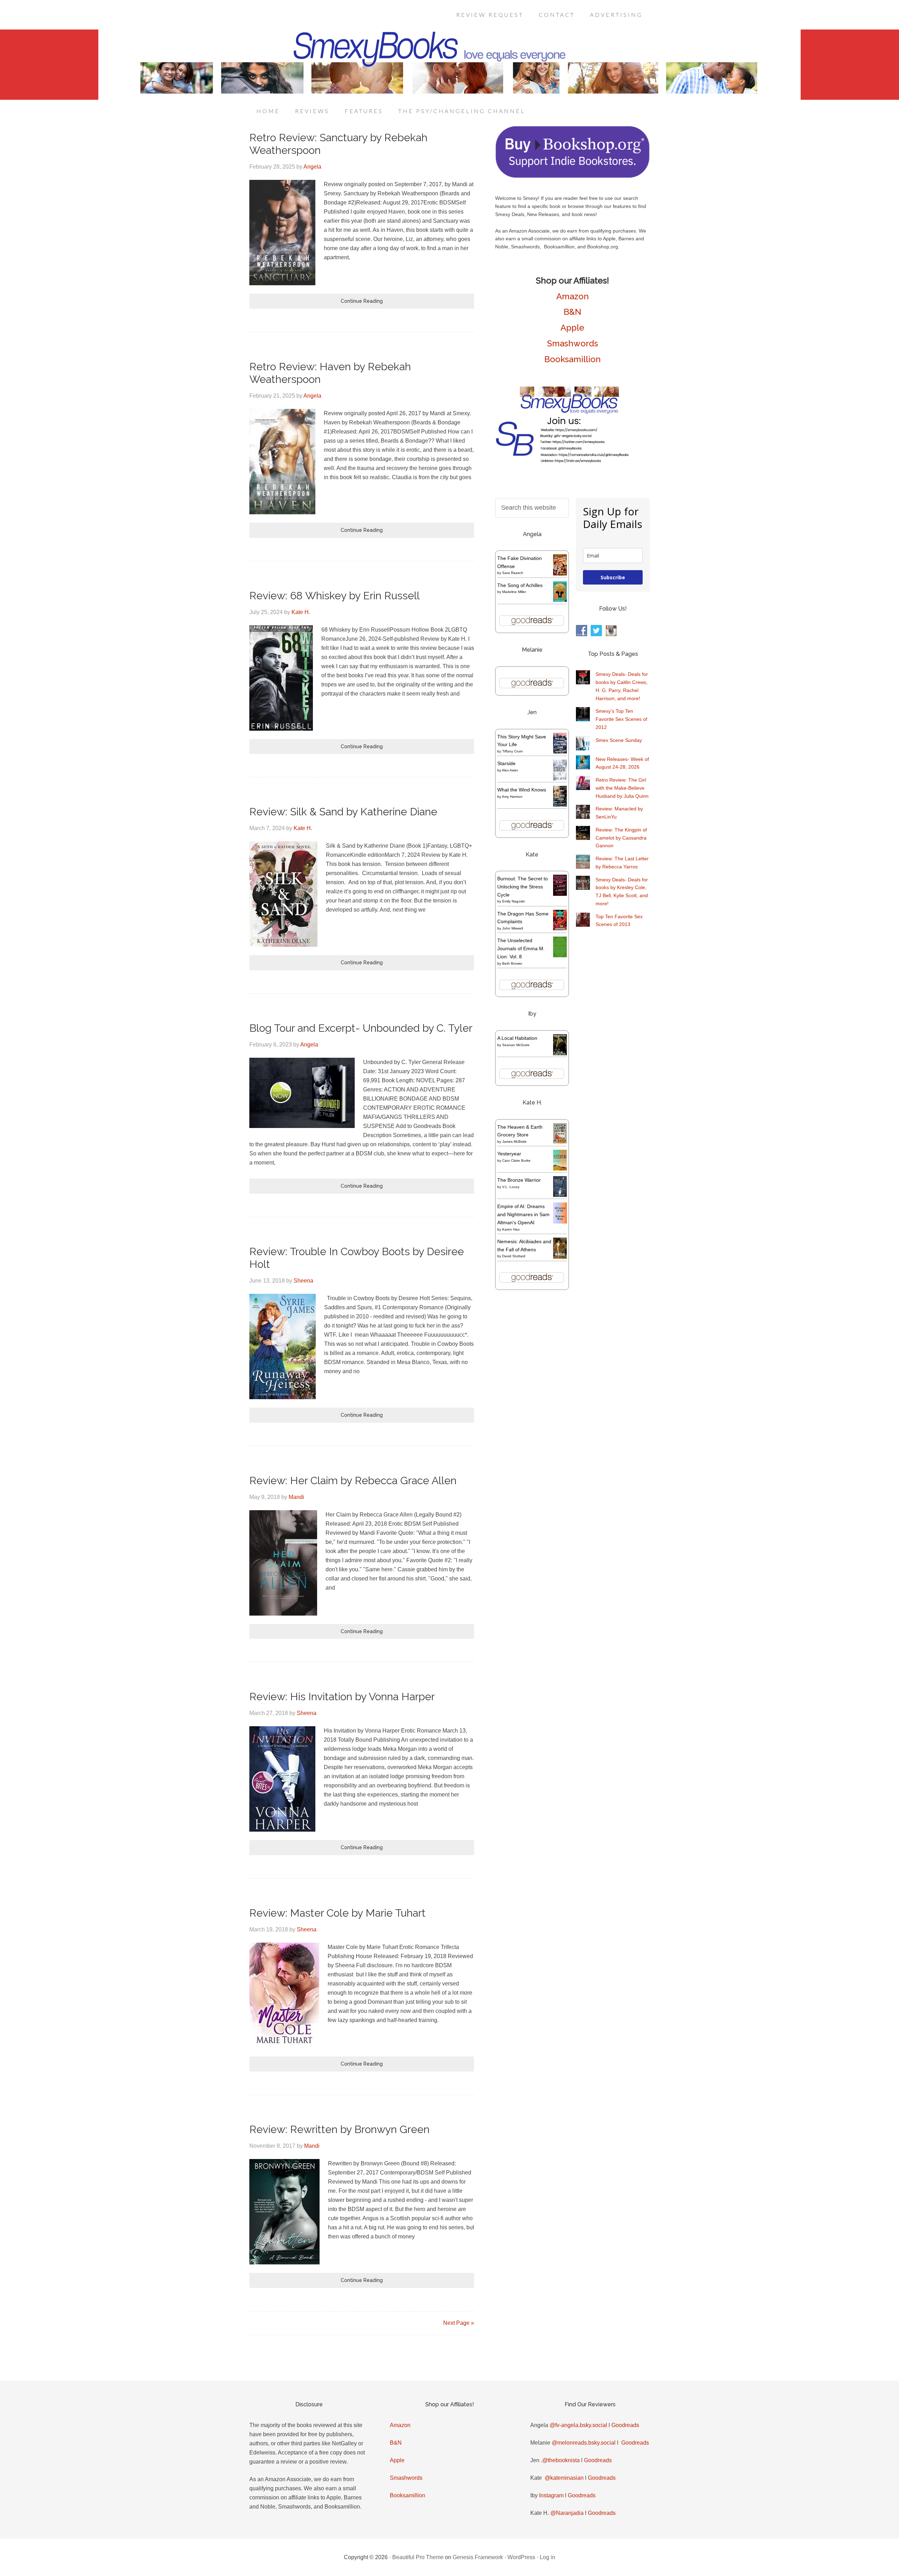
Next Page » (459, 2323)
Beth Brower (512, 963)
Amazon (573, 296)
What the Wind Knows (522, 790)
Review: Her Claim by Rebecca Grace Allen (353, 1481)
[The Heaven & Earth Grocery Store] (560, 1142)
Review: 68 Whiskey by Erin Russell (334, 596)
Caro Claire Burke (516, 1160)
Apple (572, 328)
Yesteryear (509, 1154)
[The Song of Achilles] (560, 600)
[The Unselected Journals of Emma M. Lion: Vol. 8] (560, 956)
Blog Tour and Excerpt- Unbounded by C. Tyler (361, 1028)
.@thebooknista (560, 2460)
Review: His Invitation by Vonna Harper (342, 1697)
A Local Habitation (517, 1038)
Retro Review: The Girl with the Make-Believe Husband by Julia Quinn (622, 788)
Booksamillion (573, 359)
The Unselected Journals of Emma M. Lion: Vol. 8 (521, 948)
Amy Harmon (512, 797)
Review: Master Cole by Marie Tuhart (337, 1913)
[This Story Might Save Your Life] (560, 752)
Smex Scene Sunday (619, 740)
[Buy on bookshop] (572, 176)
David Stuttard (514, 1256)
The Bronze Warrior (519, 1180)
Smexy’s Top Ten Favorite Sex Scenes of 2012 (621, 719)
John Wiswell (513, 928)
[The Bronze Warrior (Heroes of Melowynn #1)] (560, 1195)
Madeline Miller (514, 592)
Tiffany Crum (512, 751)
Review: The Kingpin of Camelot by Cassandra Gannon (621, 838)
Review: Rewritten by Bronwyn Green (339, 2129)
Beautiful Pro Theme (418, 2557)
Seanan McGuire (516, 1045)
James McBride (514, 1142)
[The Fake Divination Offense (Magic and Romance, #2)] (560, 574)
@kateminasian (564, 2478)
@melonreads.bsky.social (584, 2443)
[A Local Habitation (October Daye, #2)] (560, 1054)
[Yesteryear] (560, 1169)
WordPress (521, 2557)
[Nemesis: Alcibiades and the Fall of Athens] (560, 1257)
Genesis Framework (478, 2557)
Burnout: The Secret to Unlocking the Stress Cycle (523, 887)
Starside (506, 763)
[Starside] (560, 779)
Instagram (551, 2495)
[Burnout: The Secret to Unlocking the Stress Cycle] (560, 894)
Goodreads (625, 2425)
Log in (547, 2557)
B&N (572, 312)
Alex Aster (510, 770)
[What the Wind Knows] (560, 805)
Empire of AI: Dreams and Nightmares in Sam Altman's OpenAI (523, 1214)
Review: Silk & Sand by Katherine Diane (343, 812)
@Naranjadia (567, 2513)
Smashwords (573, 343)
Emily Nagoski (513, 901)
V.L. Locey (511, 1187)
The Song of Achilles (520, 585)
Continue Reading (362, 301)
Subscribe (613, 577)
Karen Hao (511, 1229)
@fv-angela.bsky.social (578, 2425)
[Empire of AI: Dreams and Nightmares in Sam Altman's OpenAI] (560, 1222)
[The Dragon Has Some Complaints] (560, 928)
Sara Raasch (513, 573)
